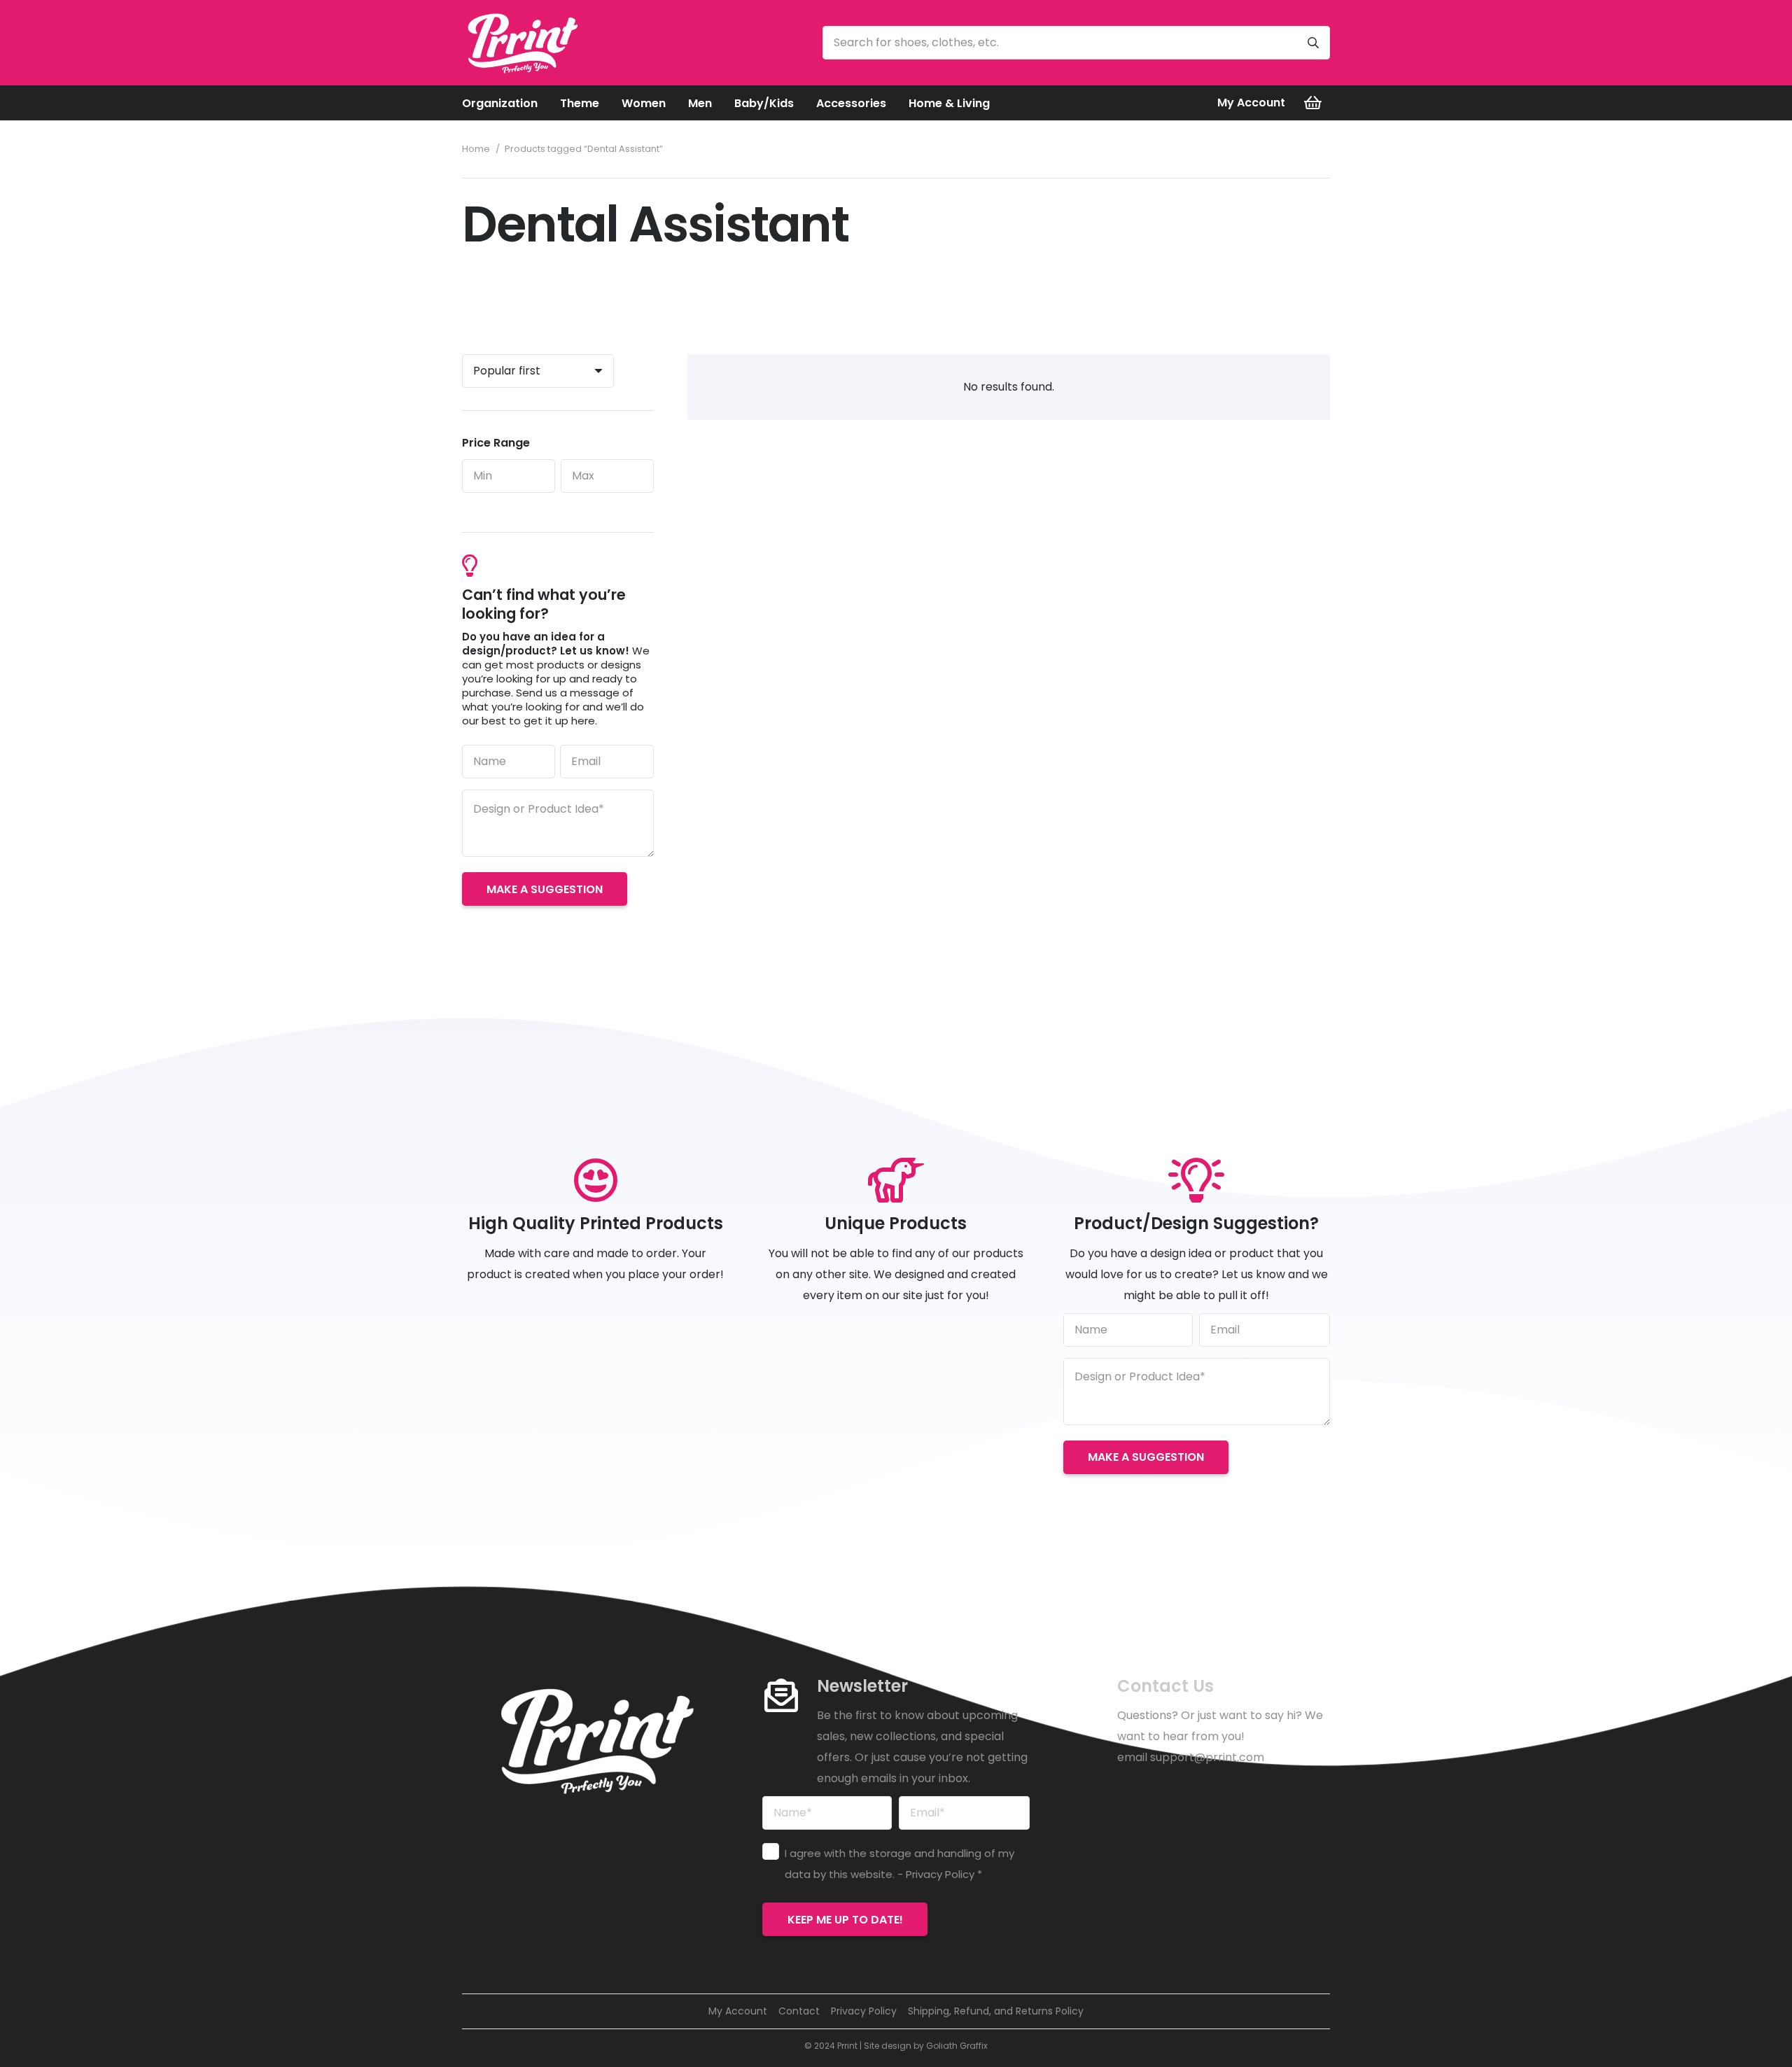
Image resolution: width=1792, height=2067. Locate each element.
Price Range (496, 443)
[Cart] (1313, 103)
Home (476, 149)
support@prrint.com (1207, 1757)
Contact (799, 2011)
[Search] (1313, 43)
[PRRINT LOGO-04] (522, 43)
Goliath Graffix (957, 2046)
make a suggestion (545, 889)
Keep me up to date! (845, 1920)
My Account (738, 2011)
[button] (548, 103)
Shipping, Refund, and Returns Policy (996, 2011)
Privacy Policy (940, 1874)
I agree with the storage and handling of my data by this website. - (899, 1864)
